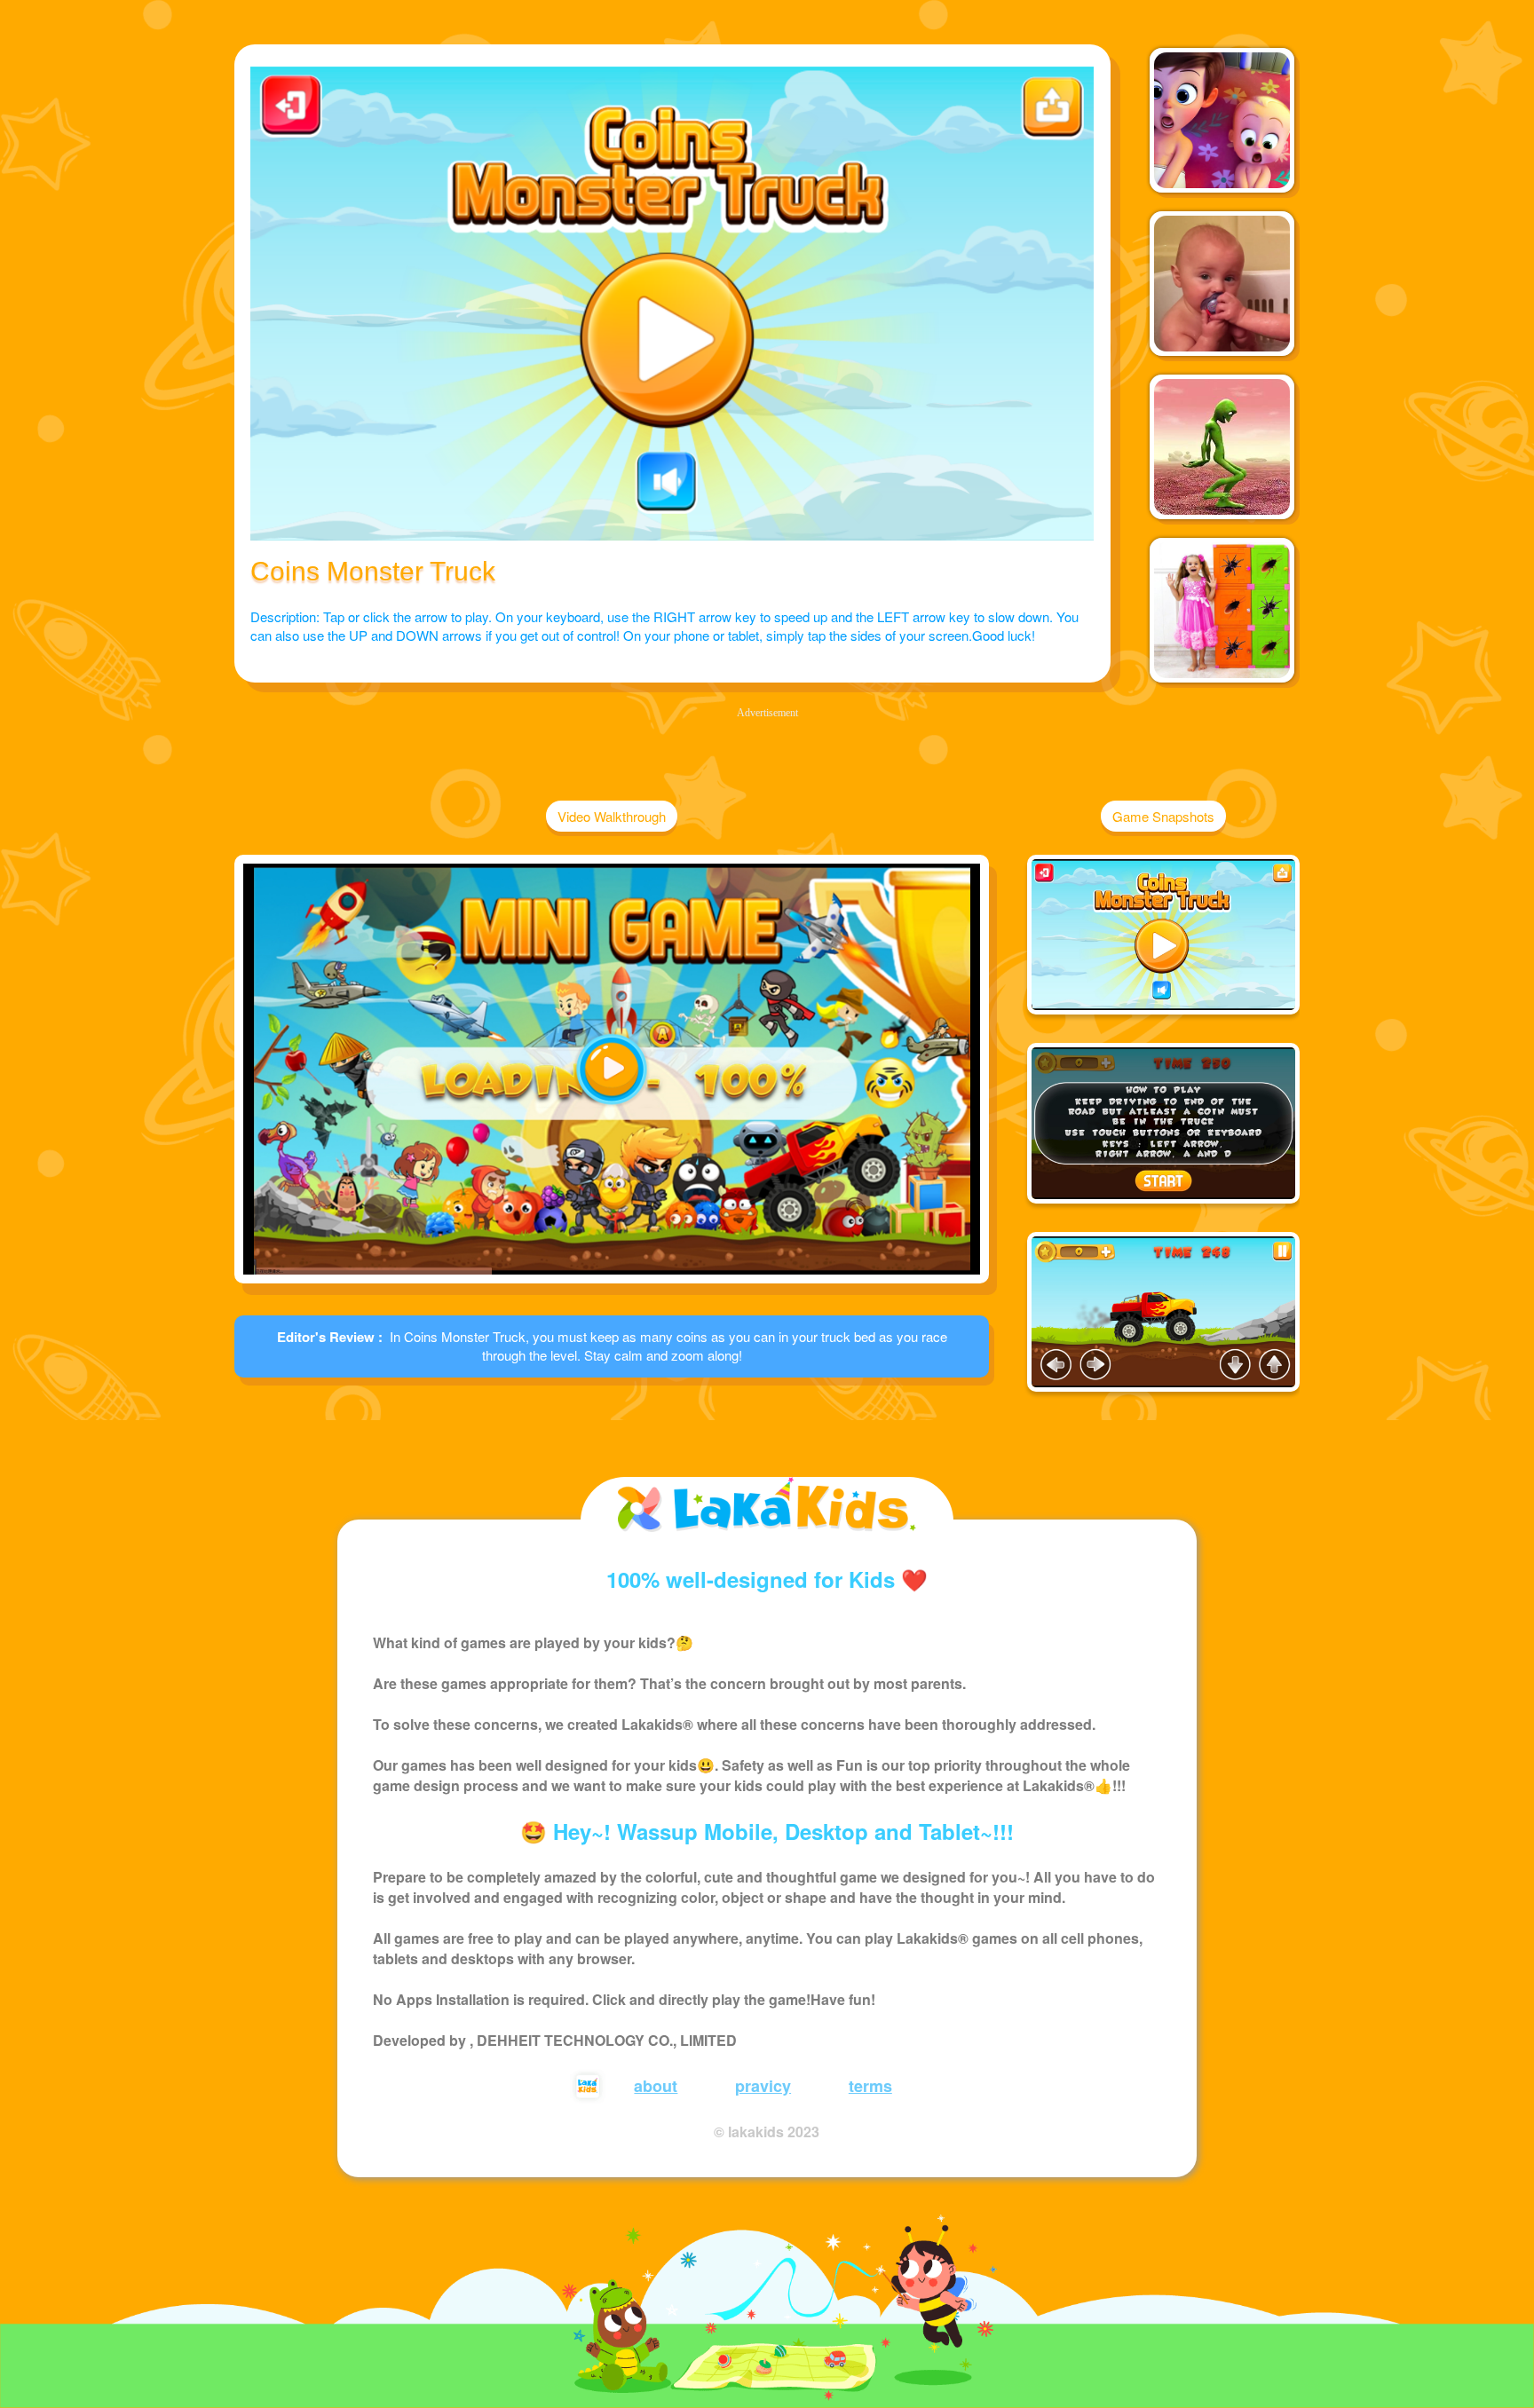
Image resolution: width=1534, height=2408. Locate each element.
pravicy (763, 2086)
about (656, 2086)
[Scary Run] (1222, 447)
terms (870, 2086)
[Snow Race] (1222, 284)
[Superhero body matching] (1222, 120)
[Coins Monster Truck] (1163, 935)
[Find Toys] (1222, 610)
